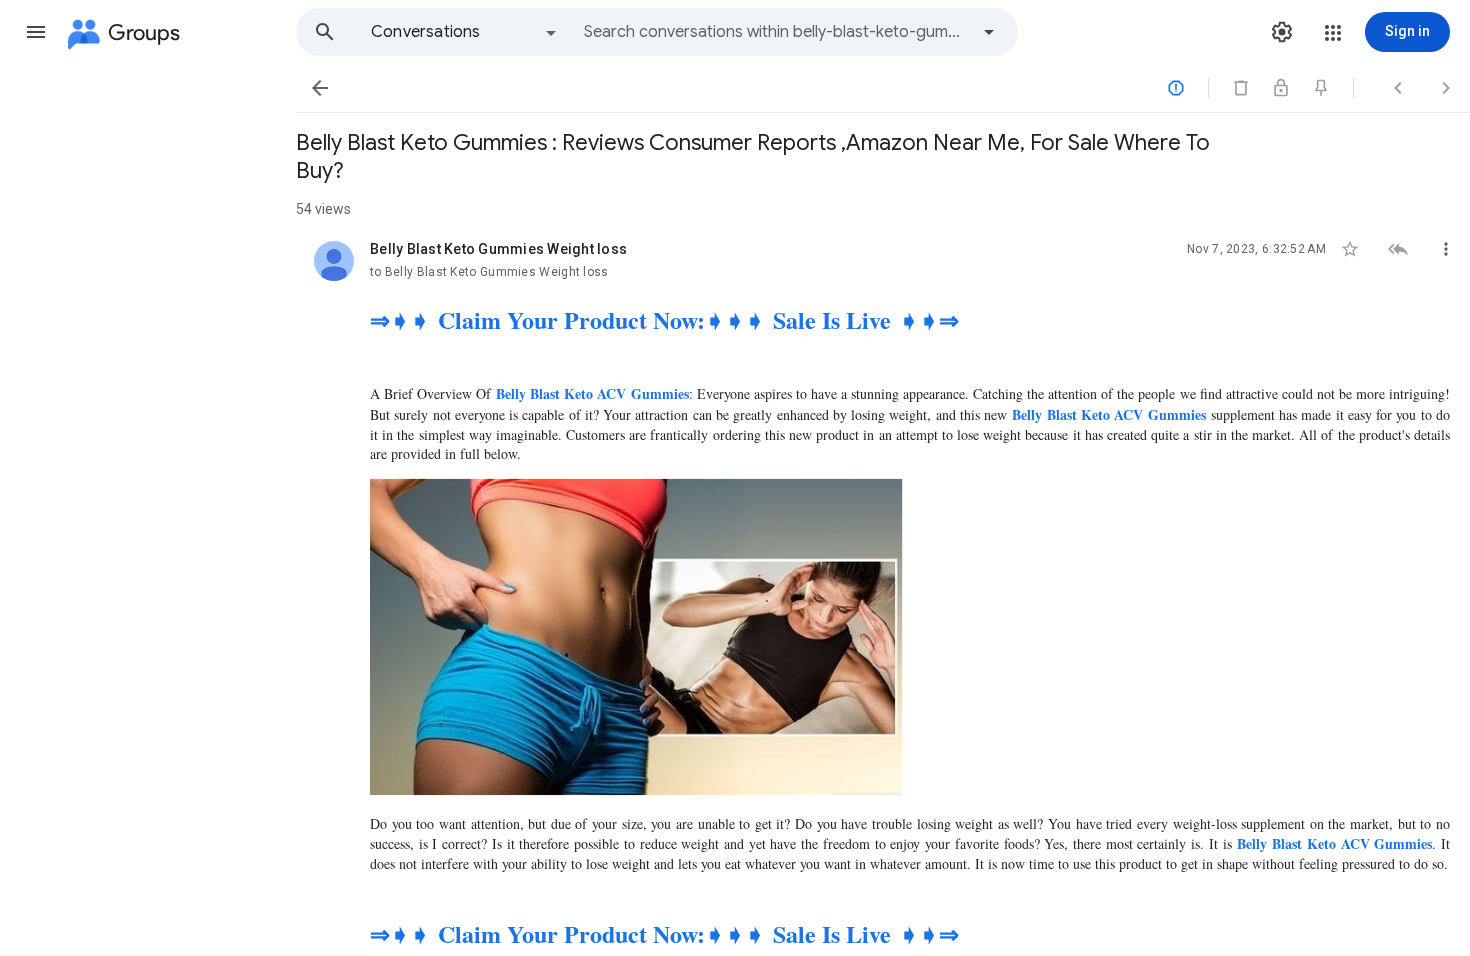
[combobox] (776, 32)
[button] (36, 32)
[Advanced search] (989, 32)
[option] (465, 32)
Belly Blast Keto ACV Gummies (592, 393)
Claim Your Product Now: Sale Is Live (664, 319)
